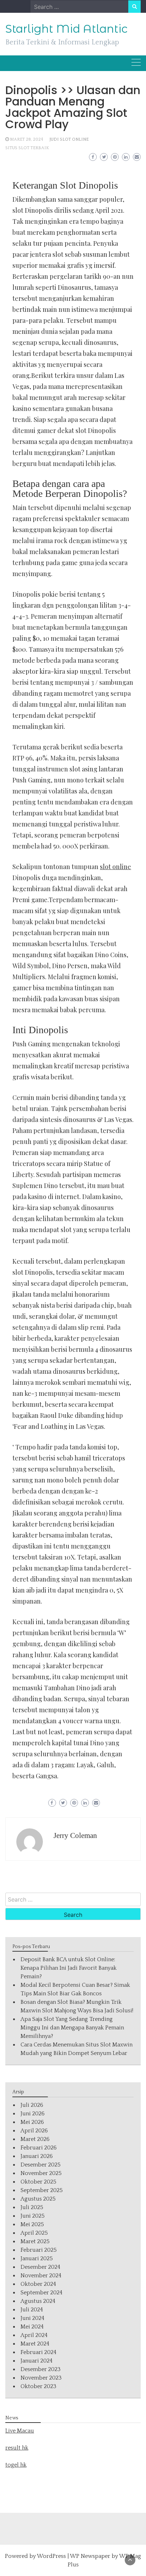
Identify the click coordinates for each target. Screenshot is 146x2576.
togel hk (16, 2465)
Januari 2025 (37, 2258)
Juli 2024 (32, 2310)
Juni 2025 (33, 2216)
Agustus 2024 (38, 2301)
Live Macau (20, 2431)
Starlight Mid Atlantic (66, 29)
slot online (116, 867)
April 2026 (34, 2131)
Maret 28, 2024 (27, 139)
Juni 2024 (32, 2318)
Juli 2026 (32, 2105)
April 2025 (34, 2233)
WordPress (51, 2556)
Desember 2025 (41, 2165)
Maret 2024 (35, 2344)
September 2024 (41, 2293)
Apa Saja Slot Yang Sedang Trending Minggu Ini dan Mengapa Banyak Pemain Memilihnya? (72, 2028)
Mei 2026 (32, 2122)
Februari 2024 (38, 2352)
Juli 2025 (32, 2207)
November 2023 (41, 2378)
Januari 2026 (37, 2156)
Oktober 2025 (38, 2182)
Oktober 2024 (38, 2284)
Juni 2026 (33, 2114)
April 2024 (34, 2335)
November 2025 (41, 2173)
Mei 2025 (32, 2224)
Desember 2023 (41, 2369)
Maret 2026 (35, 2139)
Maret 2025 (35, 2241)
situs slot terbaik (27, 148)
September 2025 (42, 2190)
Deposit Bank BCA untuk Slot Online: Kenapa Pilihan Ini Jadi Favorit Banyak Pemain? (69, 1968)
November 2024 (41, 2276)
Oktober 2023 (38, 2386)
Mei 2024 (32, 2327)
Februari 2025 (39, 2250)
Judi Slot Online (69, 139)
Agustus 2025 (38, 2199)
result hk (17, 2448)
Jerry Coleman (75, 1835)
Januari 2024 (36, 2361)
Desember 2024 (40, 2267)
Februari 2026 (39, 2148)
